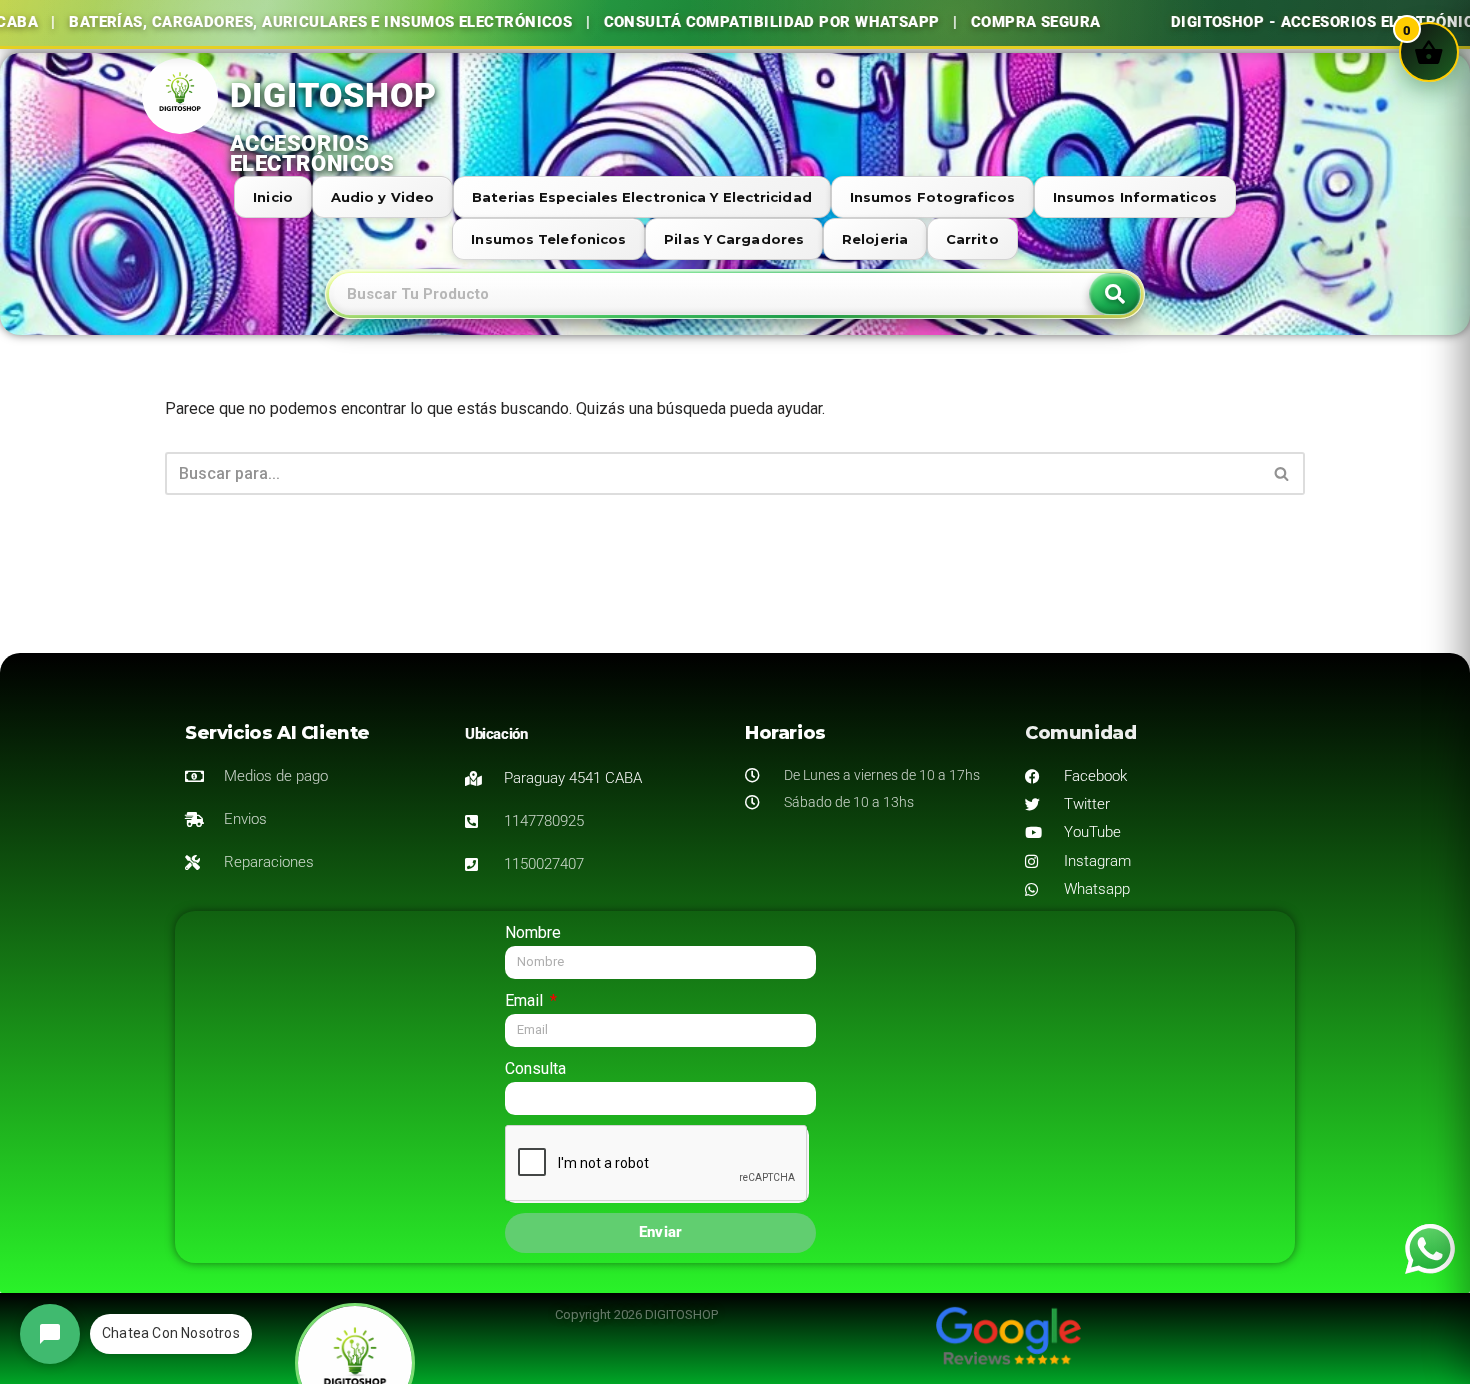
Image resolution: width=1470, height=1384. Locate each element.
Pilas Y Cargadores (734, 239)
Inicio (273, 197)
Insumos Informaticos (1135, 197)
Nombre (533, 932)
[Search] (1115, 294)
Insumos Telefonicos (548, 239)
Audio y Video (382, 197)
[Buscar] (1282, 473)
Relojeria (875, 239)
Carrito (972, 239)
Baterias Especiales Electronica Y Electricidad (642, 197)
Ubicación (496, 734)
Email (526, 1000)
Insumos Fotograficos (932, 197)
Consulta (535, 1068)
